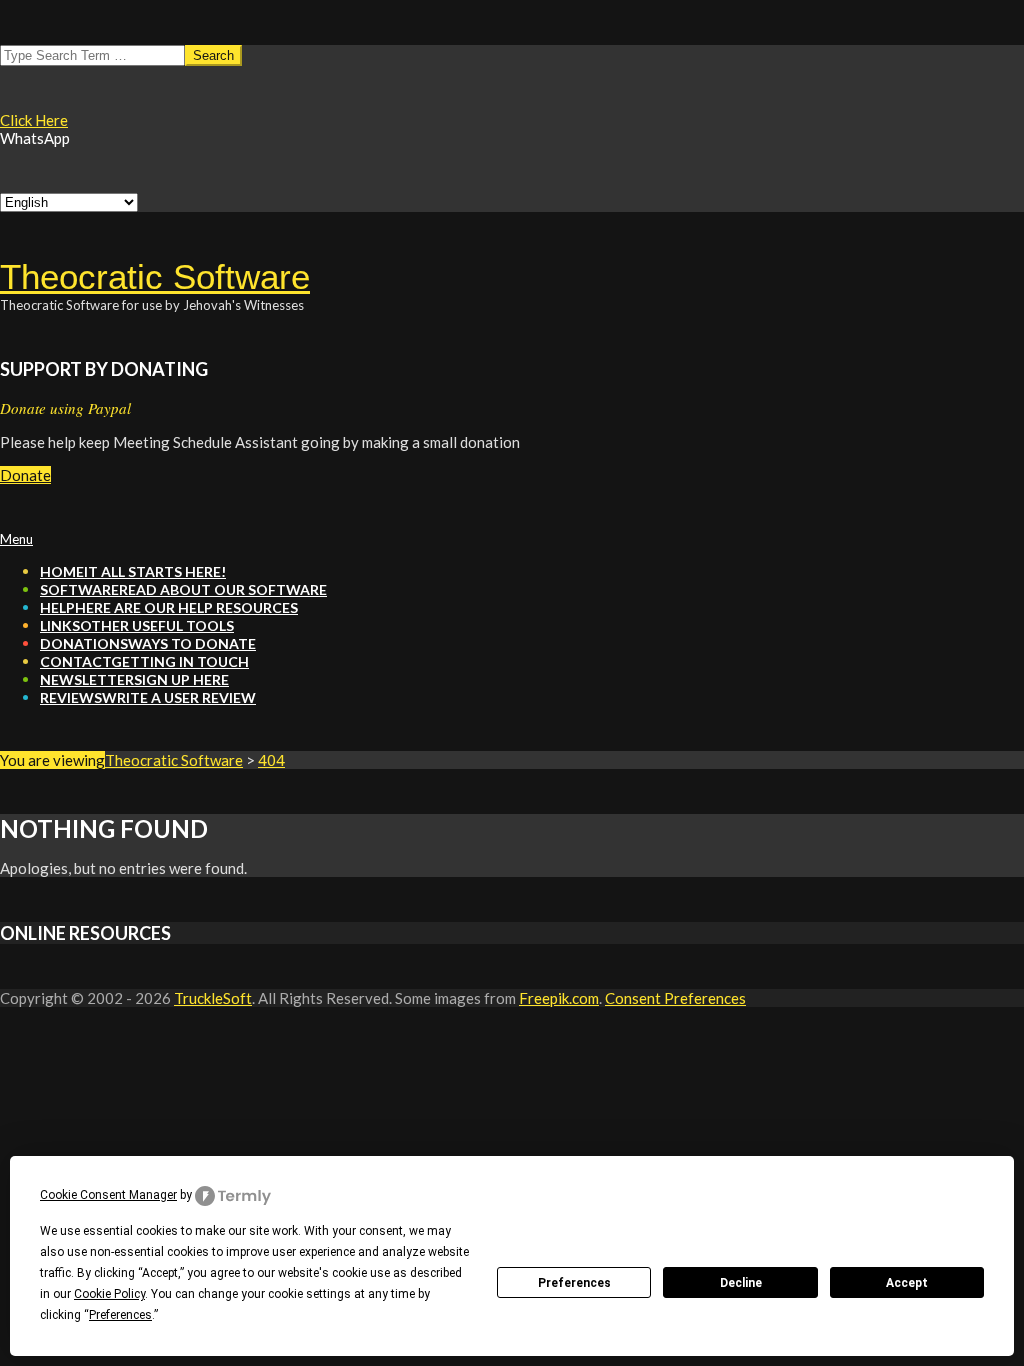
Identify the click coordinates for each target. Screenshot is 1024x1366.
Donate (25, 475)
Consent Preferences (675, 998)
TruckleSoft (213, 998)
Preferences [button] (120, 1315)
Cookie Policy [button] (109, 1294)
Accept (907, 1283)
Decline (741, 1283)
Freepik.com (559, 998)
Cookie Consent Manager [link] (108, 1195)
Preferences (574, 1283)
